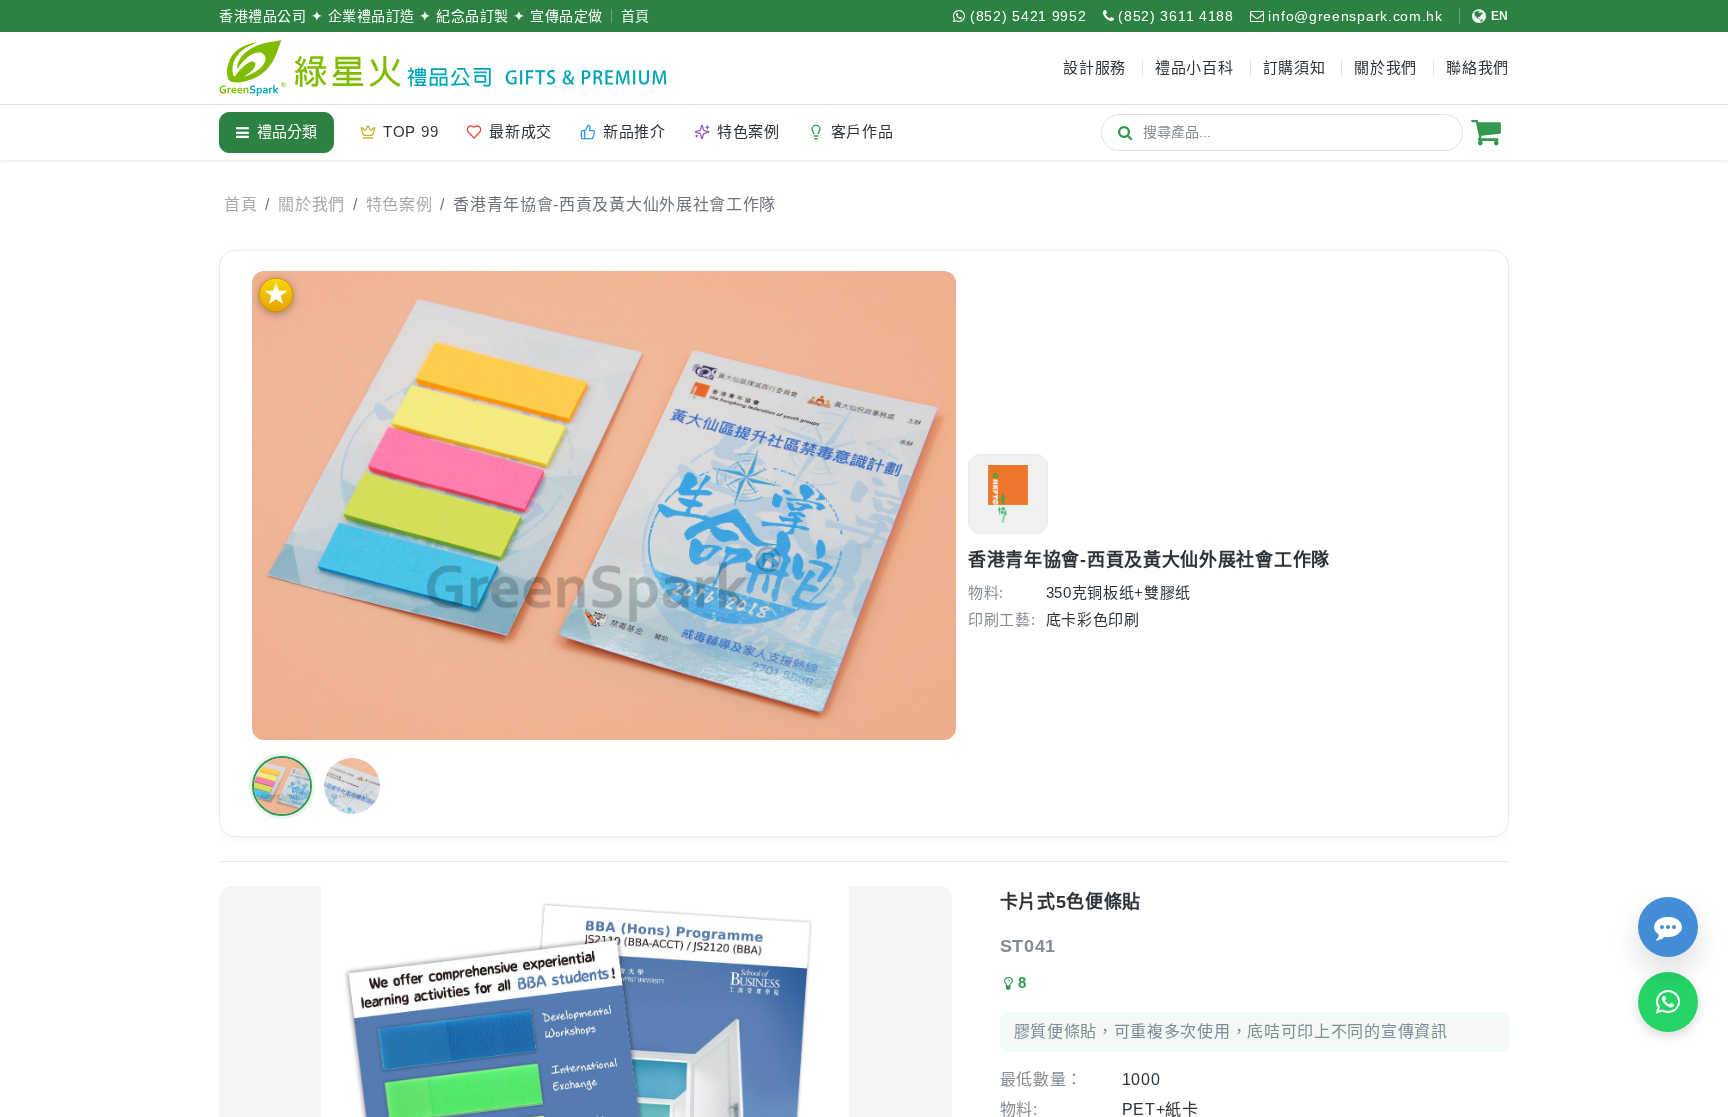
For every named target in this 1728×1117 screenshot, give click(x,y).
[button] (282, 786)
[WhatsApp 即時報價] (1668, 1002)
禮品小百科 (1194, 67)
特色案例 (399, 204)
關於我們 (311, 204)
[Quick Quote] (1668, 927)
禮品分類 (287, 131)
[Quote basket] (1486, 132)
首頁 (635, 16)
